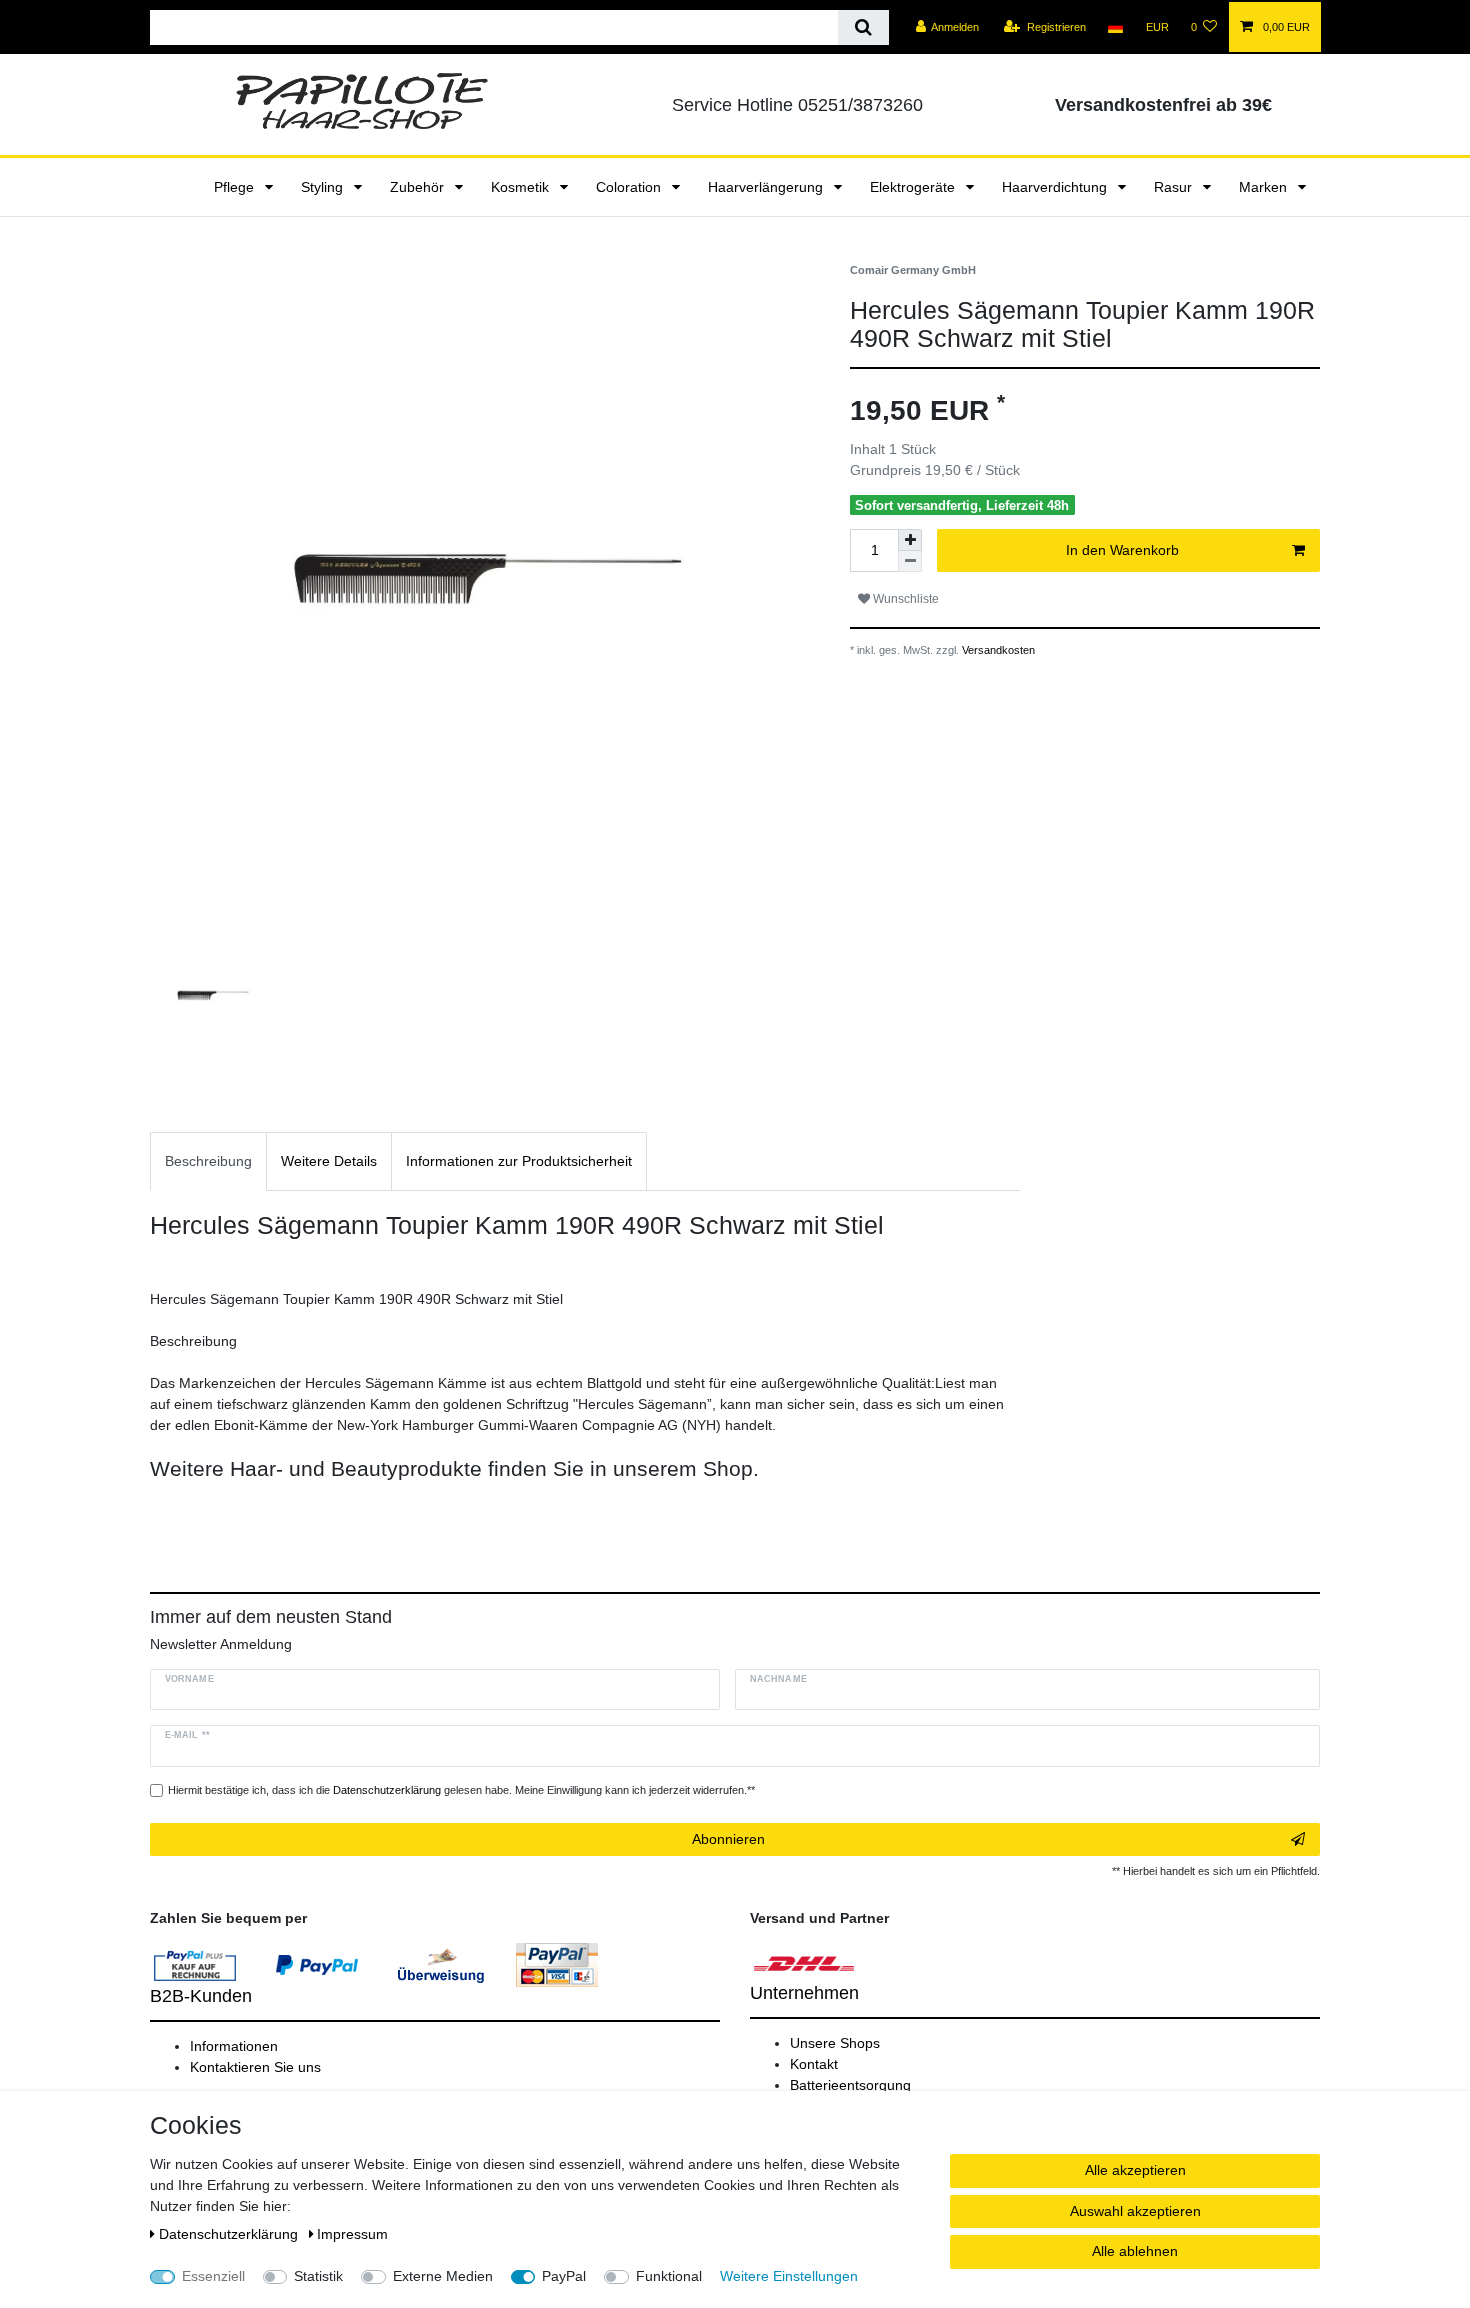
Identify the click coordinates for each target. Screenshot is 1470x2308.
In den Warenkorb (1122, 550)
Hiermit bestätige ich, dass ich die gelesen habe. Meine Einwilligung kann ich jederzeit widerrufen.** (461, 1790)
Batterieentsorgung (850, 2085)
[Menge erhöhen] (910, 540)
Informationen (234, 2046)
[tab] (208, 1161)
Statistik (318, 2276)
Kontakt (814, 2064)
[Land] (1115, 27)
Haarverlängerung (767, 187)
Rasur (1175, 187)
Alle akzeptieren (1135, 2170)
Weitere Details (329, 1161)
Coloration (630, 187)
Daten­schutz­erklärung (230, 2234)
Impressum (352, 2234)
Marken (1265, 187)
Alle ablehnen (1135, 2251)
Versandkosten (997, 650)
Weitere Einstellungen (789, 2276)
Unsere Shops (835, 2043)
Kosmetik (522, 187)
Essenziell (213, 2276)
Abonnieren (728, 1839)
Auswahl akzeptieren (1135, 2211)
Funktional (669, 2276)
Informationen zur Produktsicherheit (519, 1161)
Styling (324, 187)
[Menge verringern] (910, 561)
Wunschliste (904, 599)
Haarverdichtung (1056, 187)
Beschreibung (208, 1161)
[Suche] (863, 27)
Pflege (236, 187)
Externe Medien (443, 2276)
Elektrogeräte (914, 187)
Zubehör (419, 187)
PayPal (564, 2276)
